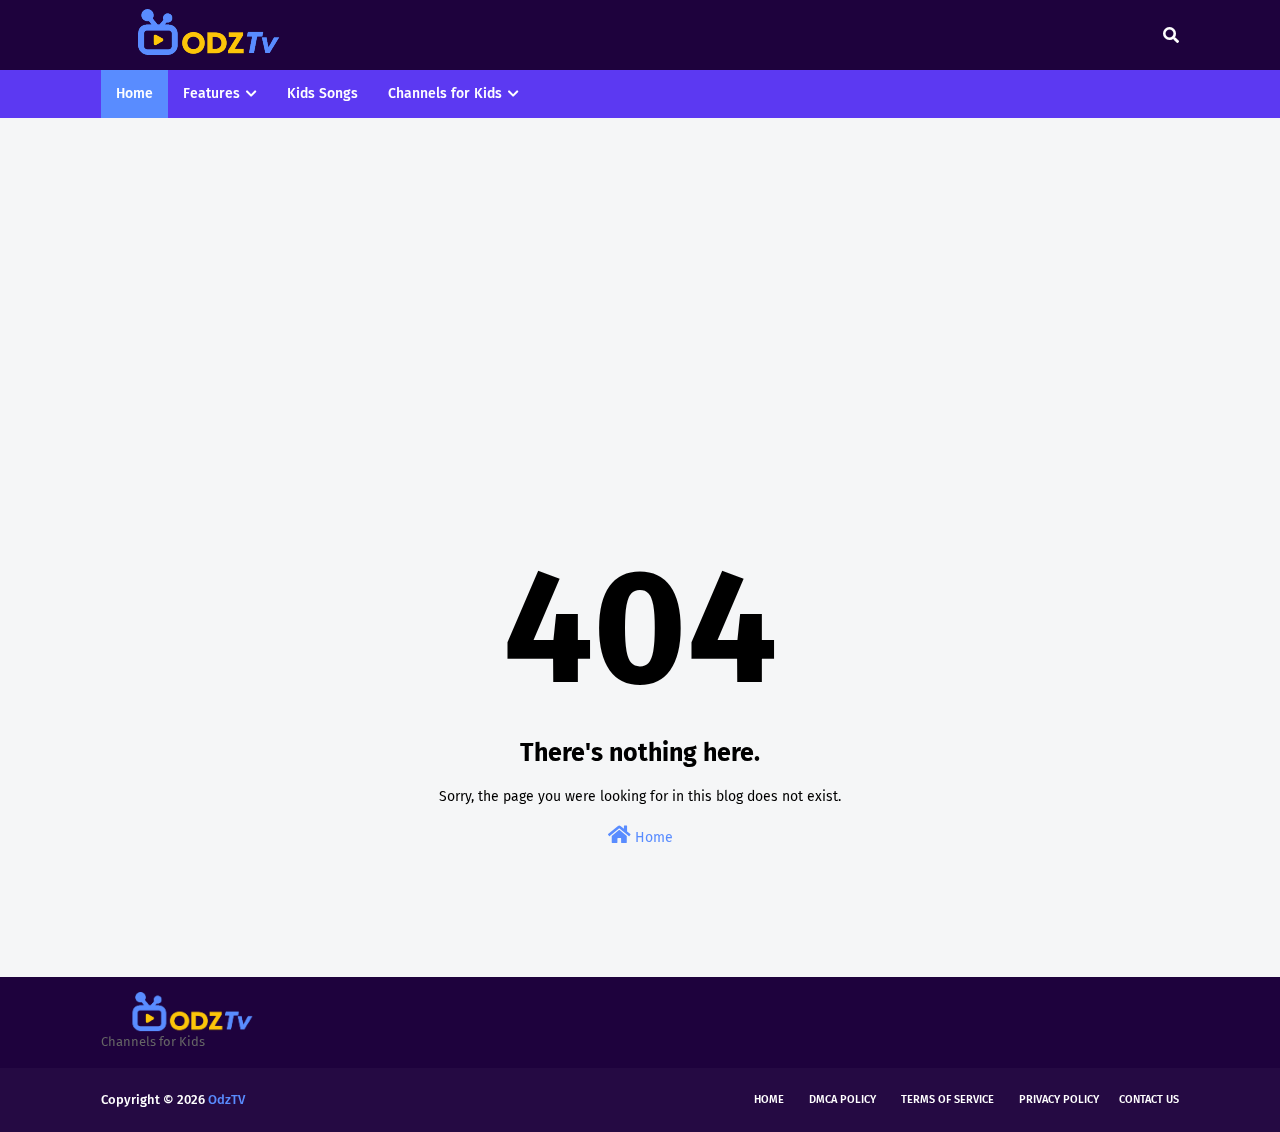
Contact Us (1149, 1099)
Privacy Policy (1059, 1099)
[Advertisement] (640, 288)
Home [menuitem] (134, 93)
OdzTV (226, 1099)
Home (652, 837)
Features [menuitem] (211, 93)
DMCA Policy (842, 1099)
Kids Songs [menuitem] (322, 93)
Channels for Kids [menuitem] (445, 93)
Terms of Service (947, 1099)
